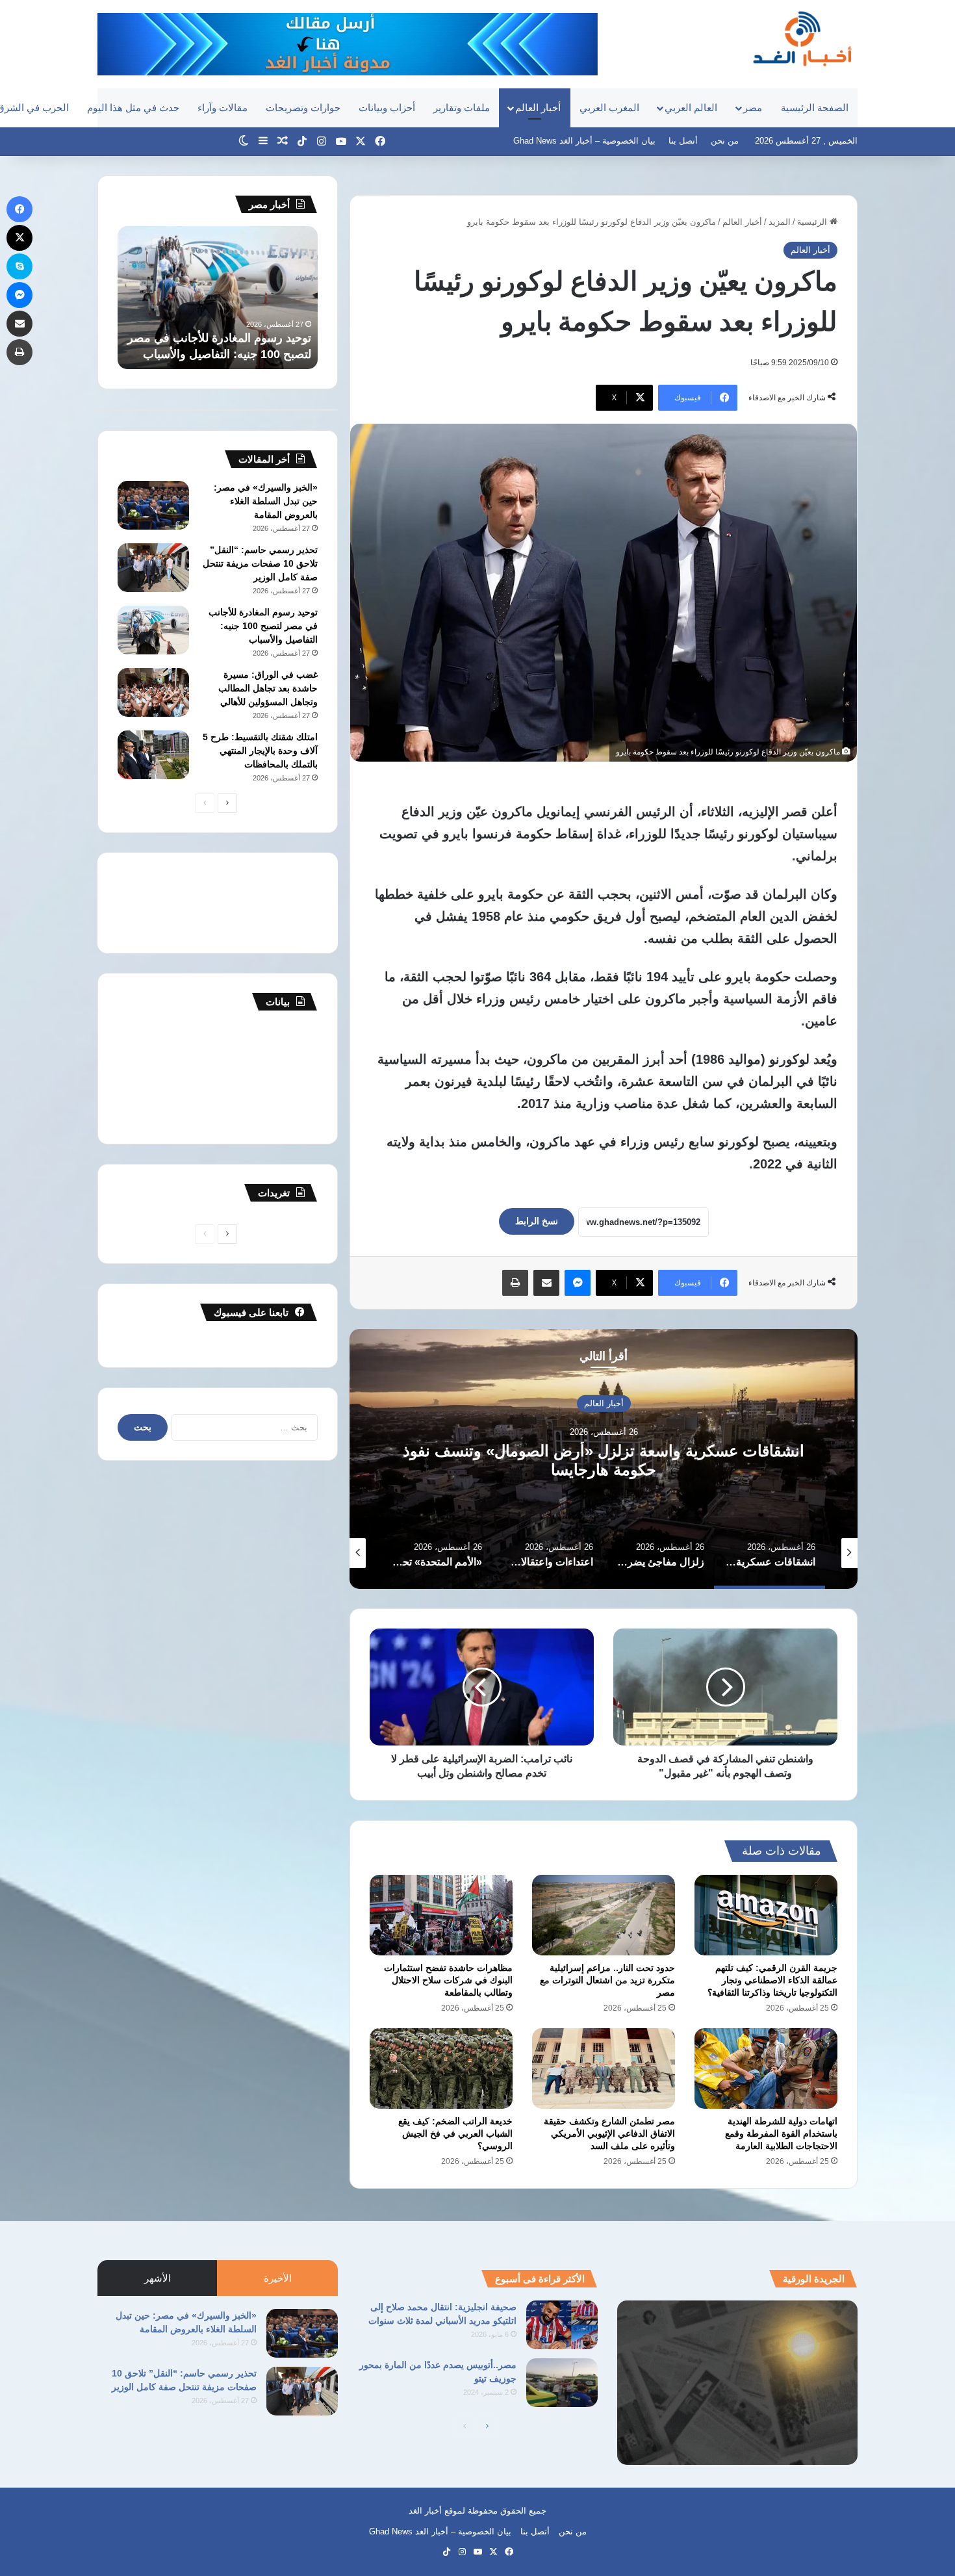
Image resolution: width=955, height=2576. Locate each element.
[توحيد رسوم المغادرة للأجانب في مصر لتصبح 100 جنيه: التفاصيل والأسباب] (153, 630)
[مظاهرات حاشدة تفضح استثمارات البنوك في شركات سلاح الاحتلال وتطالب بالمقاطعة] (441, 1915)
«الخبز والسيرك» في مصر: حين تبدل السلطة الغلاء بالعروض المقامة (266, 501)
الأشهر (158, 2278)
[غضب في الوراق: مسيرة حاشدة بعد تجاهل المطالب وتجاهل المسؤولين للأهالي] (153, 692)
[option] (604, 1459)
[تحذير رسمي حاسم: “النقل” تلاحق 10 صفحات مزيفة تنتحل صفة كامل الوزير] (153, 568)
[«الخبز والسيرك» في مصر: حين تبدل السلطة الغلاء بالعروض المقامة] (153, 505)
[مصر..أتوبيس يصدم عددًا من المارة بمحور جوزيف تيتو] (562, 2383)
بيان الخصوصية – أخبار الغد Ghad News (584, 141)
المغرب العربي (609, 108)
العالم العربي (691, 108)
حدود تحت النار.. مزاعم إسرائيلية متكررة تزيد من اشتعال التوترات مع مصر (607, 1980)
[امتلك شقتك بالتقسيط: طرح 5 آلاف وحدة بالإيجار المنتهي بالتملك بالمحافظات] (153, 755)
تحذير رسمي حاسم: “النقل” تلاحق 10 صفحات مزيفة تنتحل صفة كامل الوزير (260, 563)
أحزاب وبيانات (387, 108)
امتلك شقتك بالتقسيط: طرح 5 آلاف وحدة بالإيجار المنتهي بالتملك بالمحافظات (260, 751)
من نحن (725, 141)
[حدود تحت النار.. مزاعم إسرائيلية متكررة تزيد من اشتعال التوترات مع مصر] (604, 1915)
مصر (753, 108)
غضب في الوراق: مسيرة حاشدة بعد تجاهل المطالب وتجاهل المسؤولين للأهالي (224, 338)
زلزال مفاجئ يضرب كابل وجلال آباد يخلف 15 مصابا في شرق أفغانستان (604, 1460)
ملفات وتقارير (462, 108)
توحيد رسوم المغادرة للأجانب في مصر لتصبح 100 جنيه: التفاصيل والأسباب (263, 626)
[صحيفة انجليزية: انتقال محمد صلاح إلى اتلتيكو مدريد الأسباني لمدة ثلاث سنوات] (562, 2325)
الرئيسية (813, 222)
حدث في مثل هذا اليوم (133, 108)
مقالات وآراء (223, 108)
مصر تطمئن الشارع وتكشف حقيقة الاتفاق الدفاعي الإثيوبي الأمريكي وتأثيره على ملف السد (609, 2133)
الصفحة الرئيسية (815, 108)
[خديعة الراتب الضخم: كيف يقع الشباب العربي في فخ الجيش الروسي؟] (441, 2068)
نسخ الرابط (537, 1221)
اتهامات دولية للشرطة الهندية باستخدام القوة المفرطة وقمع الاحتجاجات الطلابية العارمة (781, 2133)
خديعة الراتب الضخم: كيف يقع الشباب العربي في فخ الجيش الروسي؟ (455, 2133)
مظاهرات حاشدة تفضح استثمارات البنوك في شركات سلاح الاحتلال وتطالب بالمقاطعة (448, 1980)
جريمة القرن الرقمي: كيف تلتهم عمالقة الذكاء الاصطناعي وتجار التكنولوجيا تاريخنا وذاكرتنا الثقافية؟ (772, 1980)
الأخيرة (278, 2278)
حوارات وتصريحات (303, 108)
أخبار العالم (538, 108)
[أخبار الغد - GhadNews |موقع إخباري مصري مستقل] (802, 38)
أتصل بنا (683, 141)
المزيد (780, 222)
